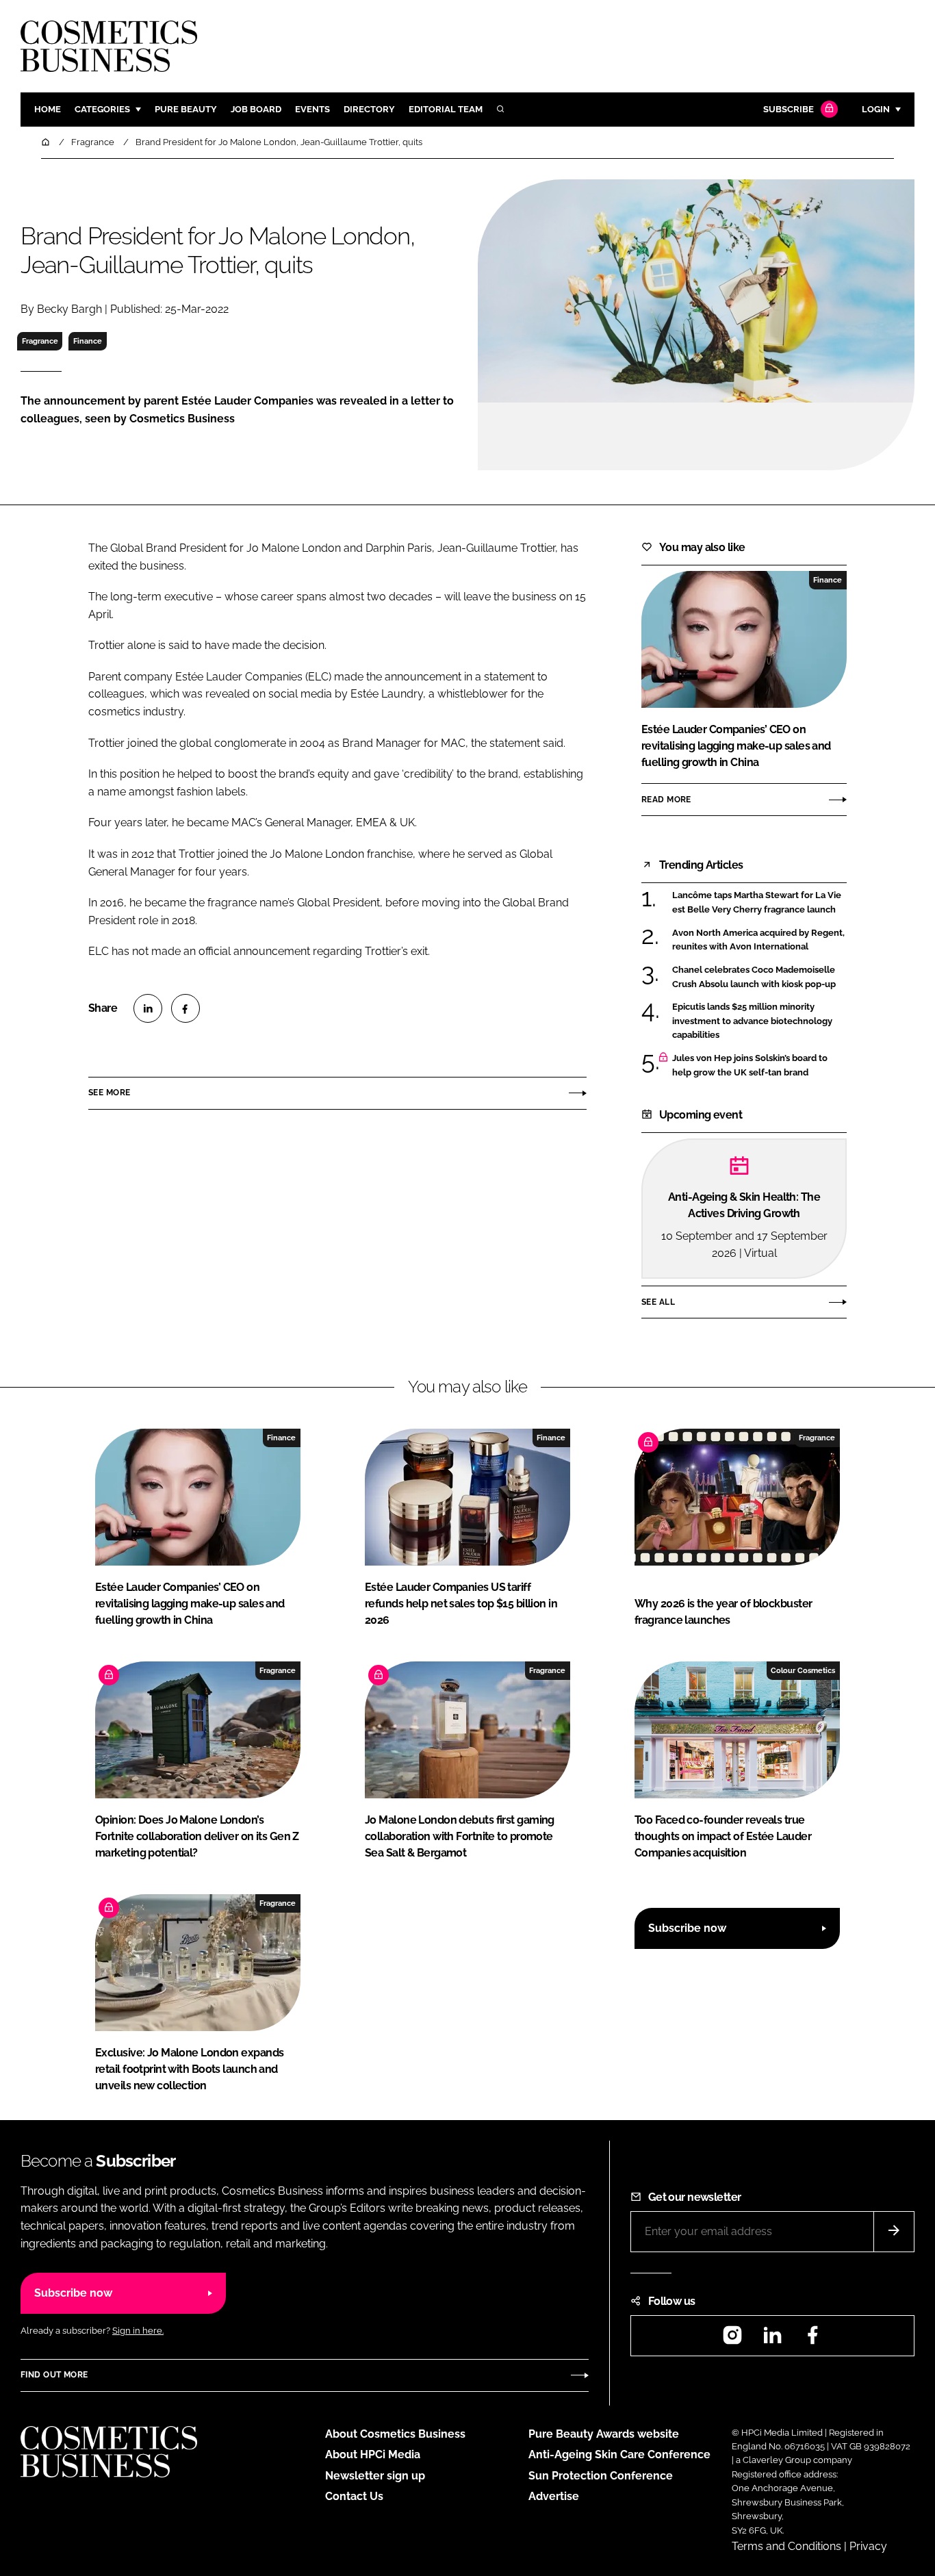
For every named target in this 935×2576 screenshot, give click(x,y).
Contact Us (354, 2496)
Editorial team (446, 109)
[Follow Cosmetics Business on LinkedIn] (772, 2339)
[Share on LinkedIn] (148, 1008)
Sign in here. (138, 2331)
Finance (88, 341)
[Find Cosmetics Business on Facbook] (812, 2339)
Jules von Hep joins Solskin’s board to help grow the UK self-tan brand (750, 1066)
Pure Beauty (186, 109)
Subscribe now (687, 1928)
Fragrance (40, 341)
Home (48, 109)
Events (312, 109)
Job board (256, 109)
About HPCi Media (373, 2454)
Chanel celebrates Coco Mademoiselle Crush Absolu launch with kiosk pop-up (754, 977)
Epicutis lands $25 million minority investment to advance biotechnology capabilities (752, 1021)
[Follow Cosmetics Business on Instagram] (732, 2339)
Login (876, 109)
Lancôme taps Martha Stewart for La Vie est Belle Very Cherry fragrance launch (757, 903)
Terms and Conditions (786, 2546)
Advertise (554, 2496)
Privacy (868, 2546)
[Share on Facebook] (185, 1008)
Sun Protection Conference (601, 2476)
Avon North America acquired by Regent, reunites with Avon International (758, 940)
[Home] (47, 142)
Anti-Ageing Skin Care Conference (619, 2454)
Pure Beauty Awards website (604, 2434)
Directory (369, 109)
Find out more (54, 2375)
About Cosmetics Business (395, 2434)
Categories (102, 109)
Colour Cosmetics (803, 1670)
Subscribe (789, 109)
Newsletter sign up (375, 2476)
